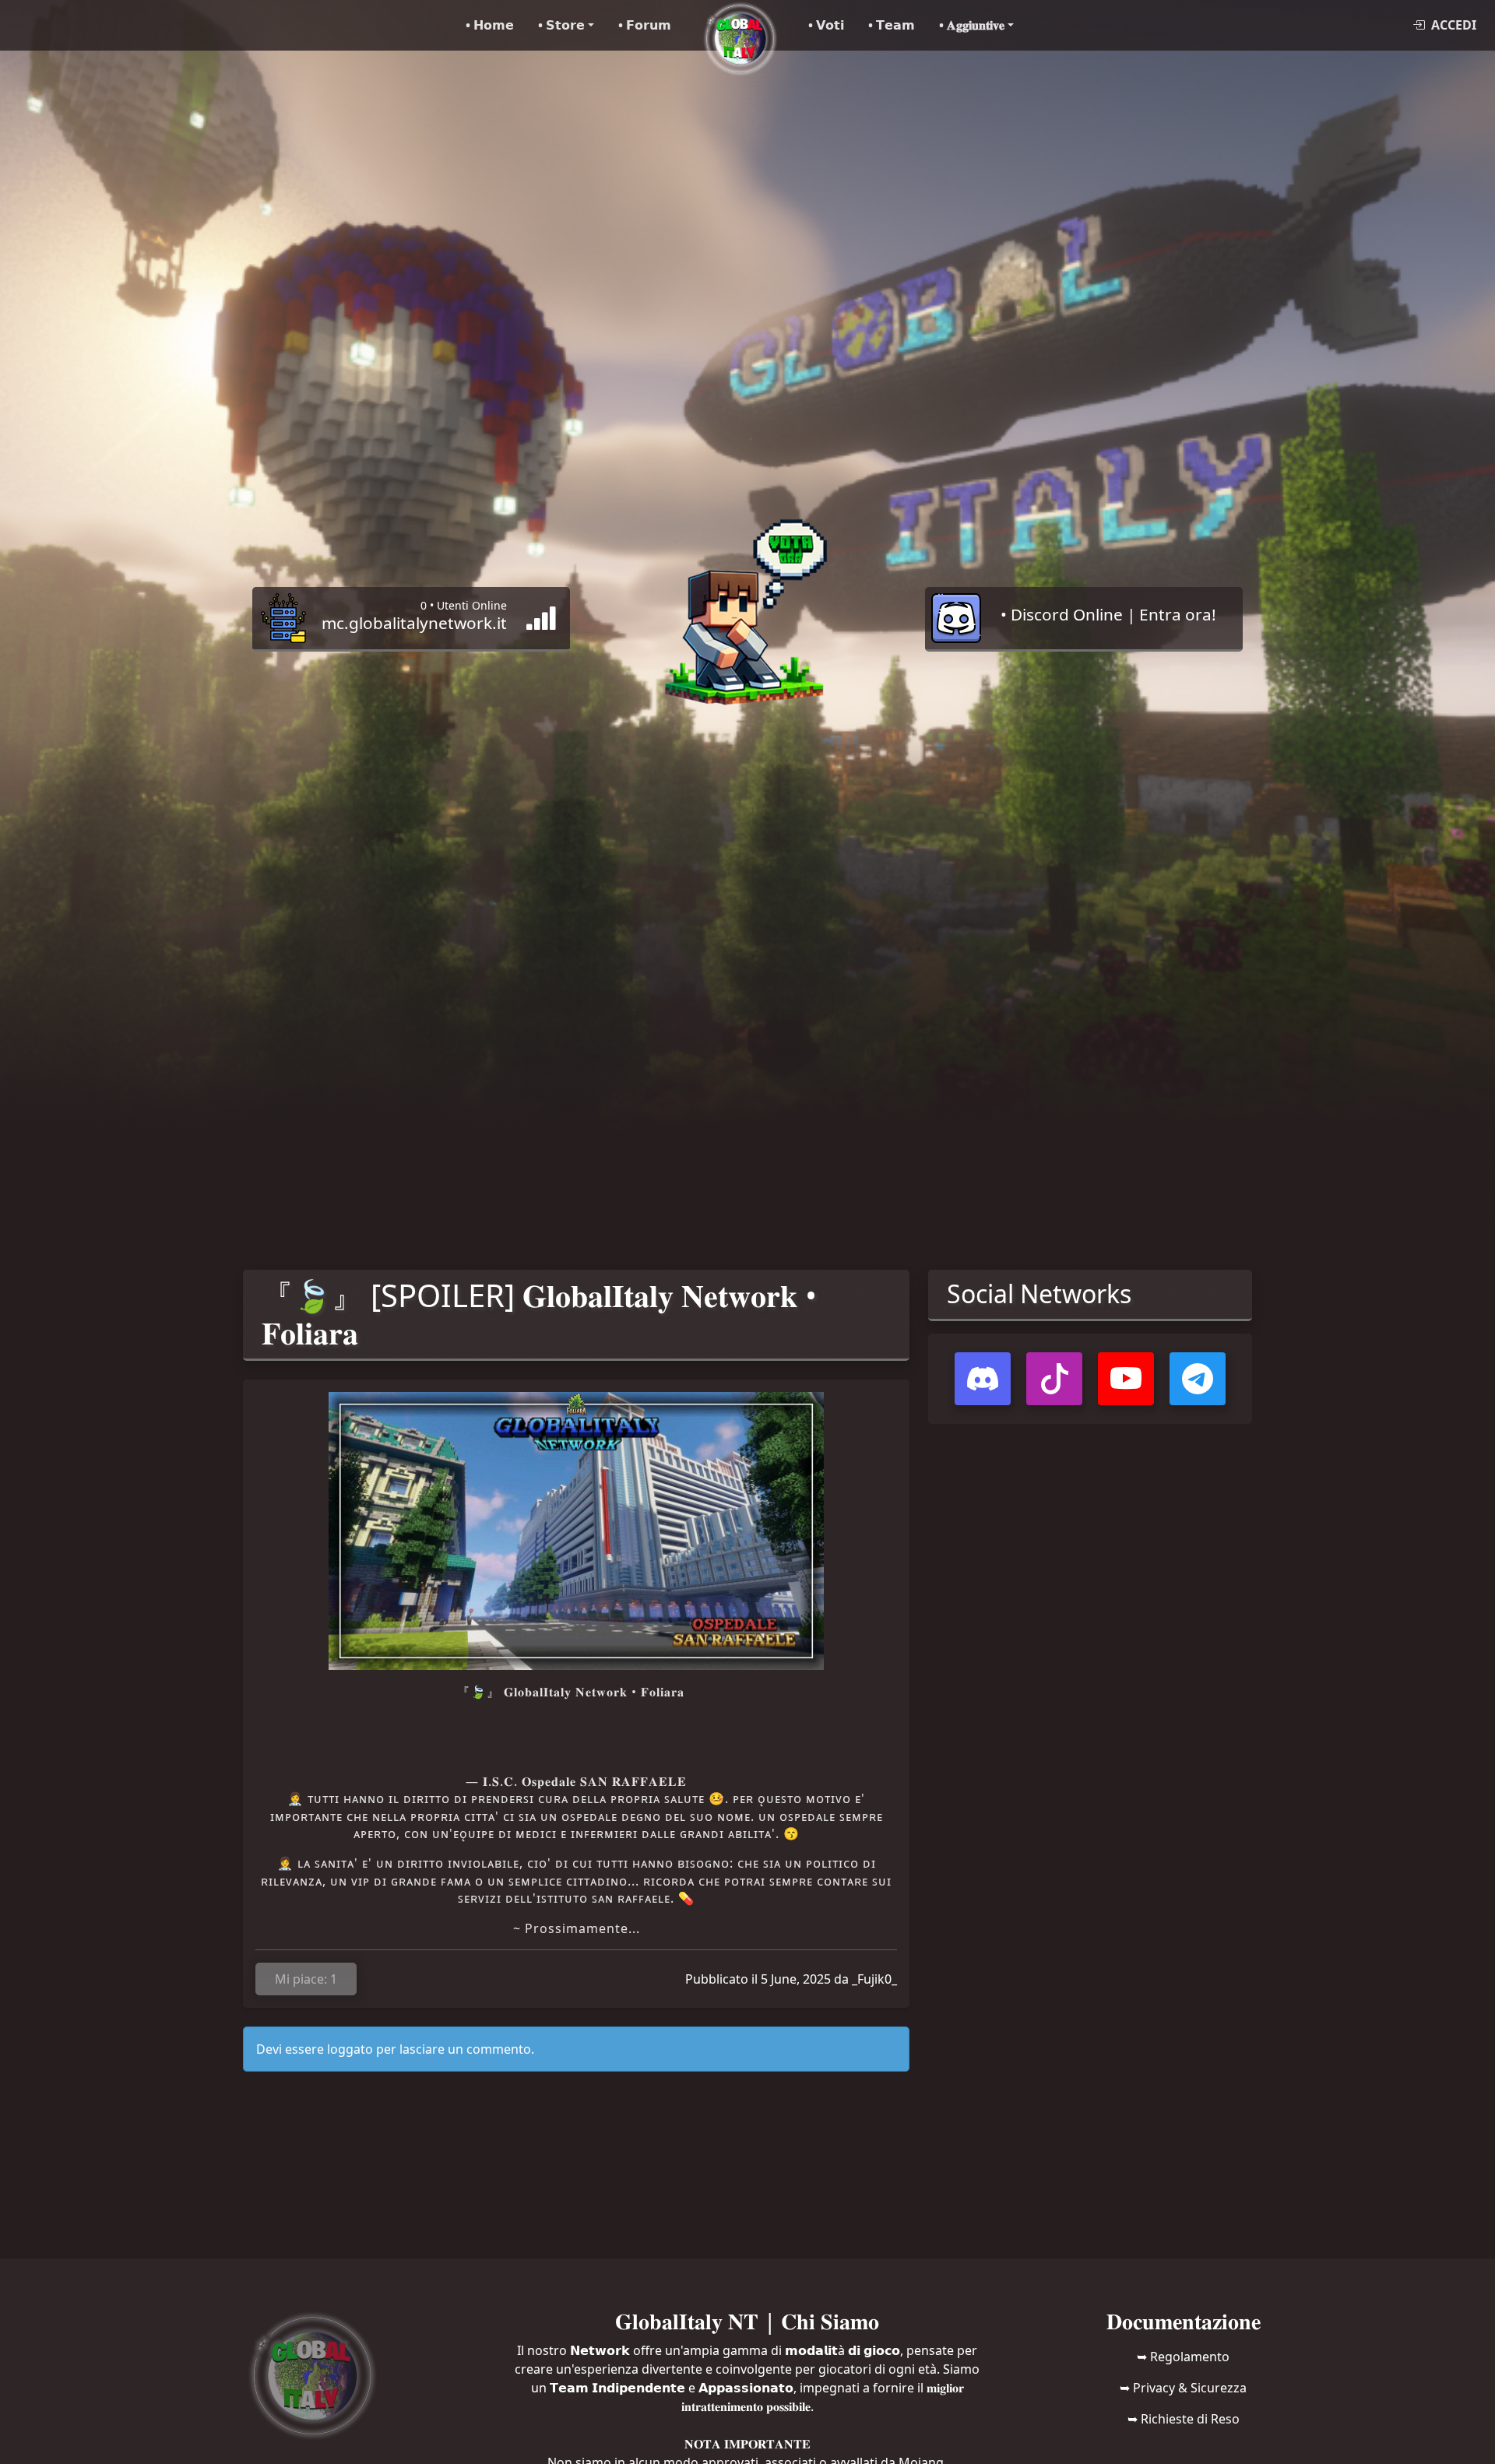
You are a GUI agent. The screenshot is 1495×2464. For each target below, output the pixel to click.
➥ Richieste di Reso (1184, 2419)
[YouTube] (1126, 1379)
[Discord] (983, 1379)
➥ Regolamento (1183, 2357)
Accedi (1454, 25)
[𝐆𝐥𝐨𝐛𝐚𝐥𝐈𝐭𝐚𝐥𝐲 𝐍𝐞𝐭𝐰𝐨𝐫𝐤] (740, 25)
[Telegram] (1198, 1379)
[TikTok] (1054, 1379)
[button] (566, 25)
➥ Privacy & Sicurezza (1183, 2388)
